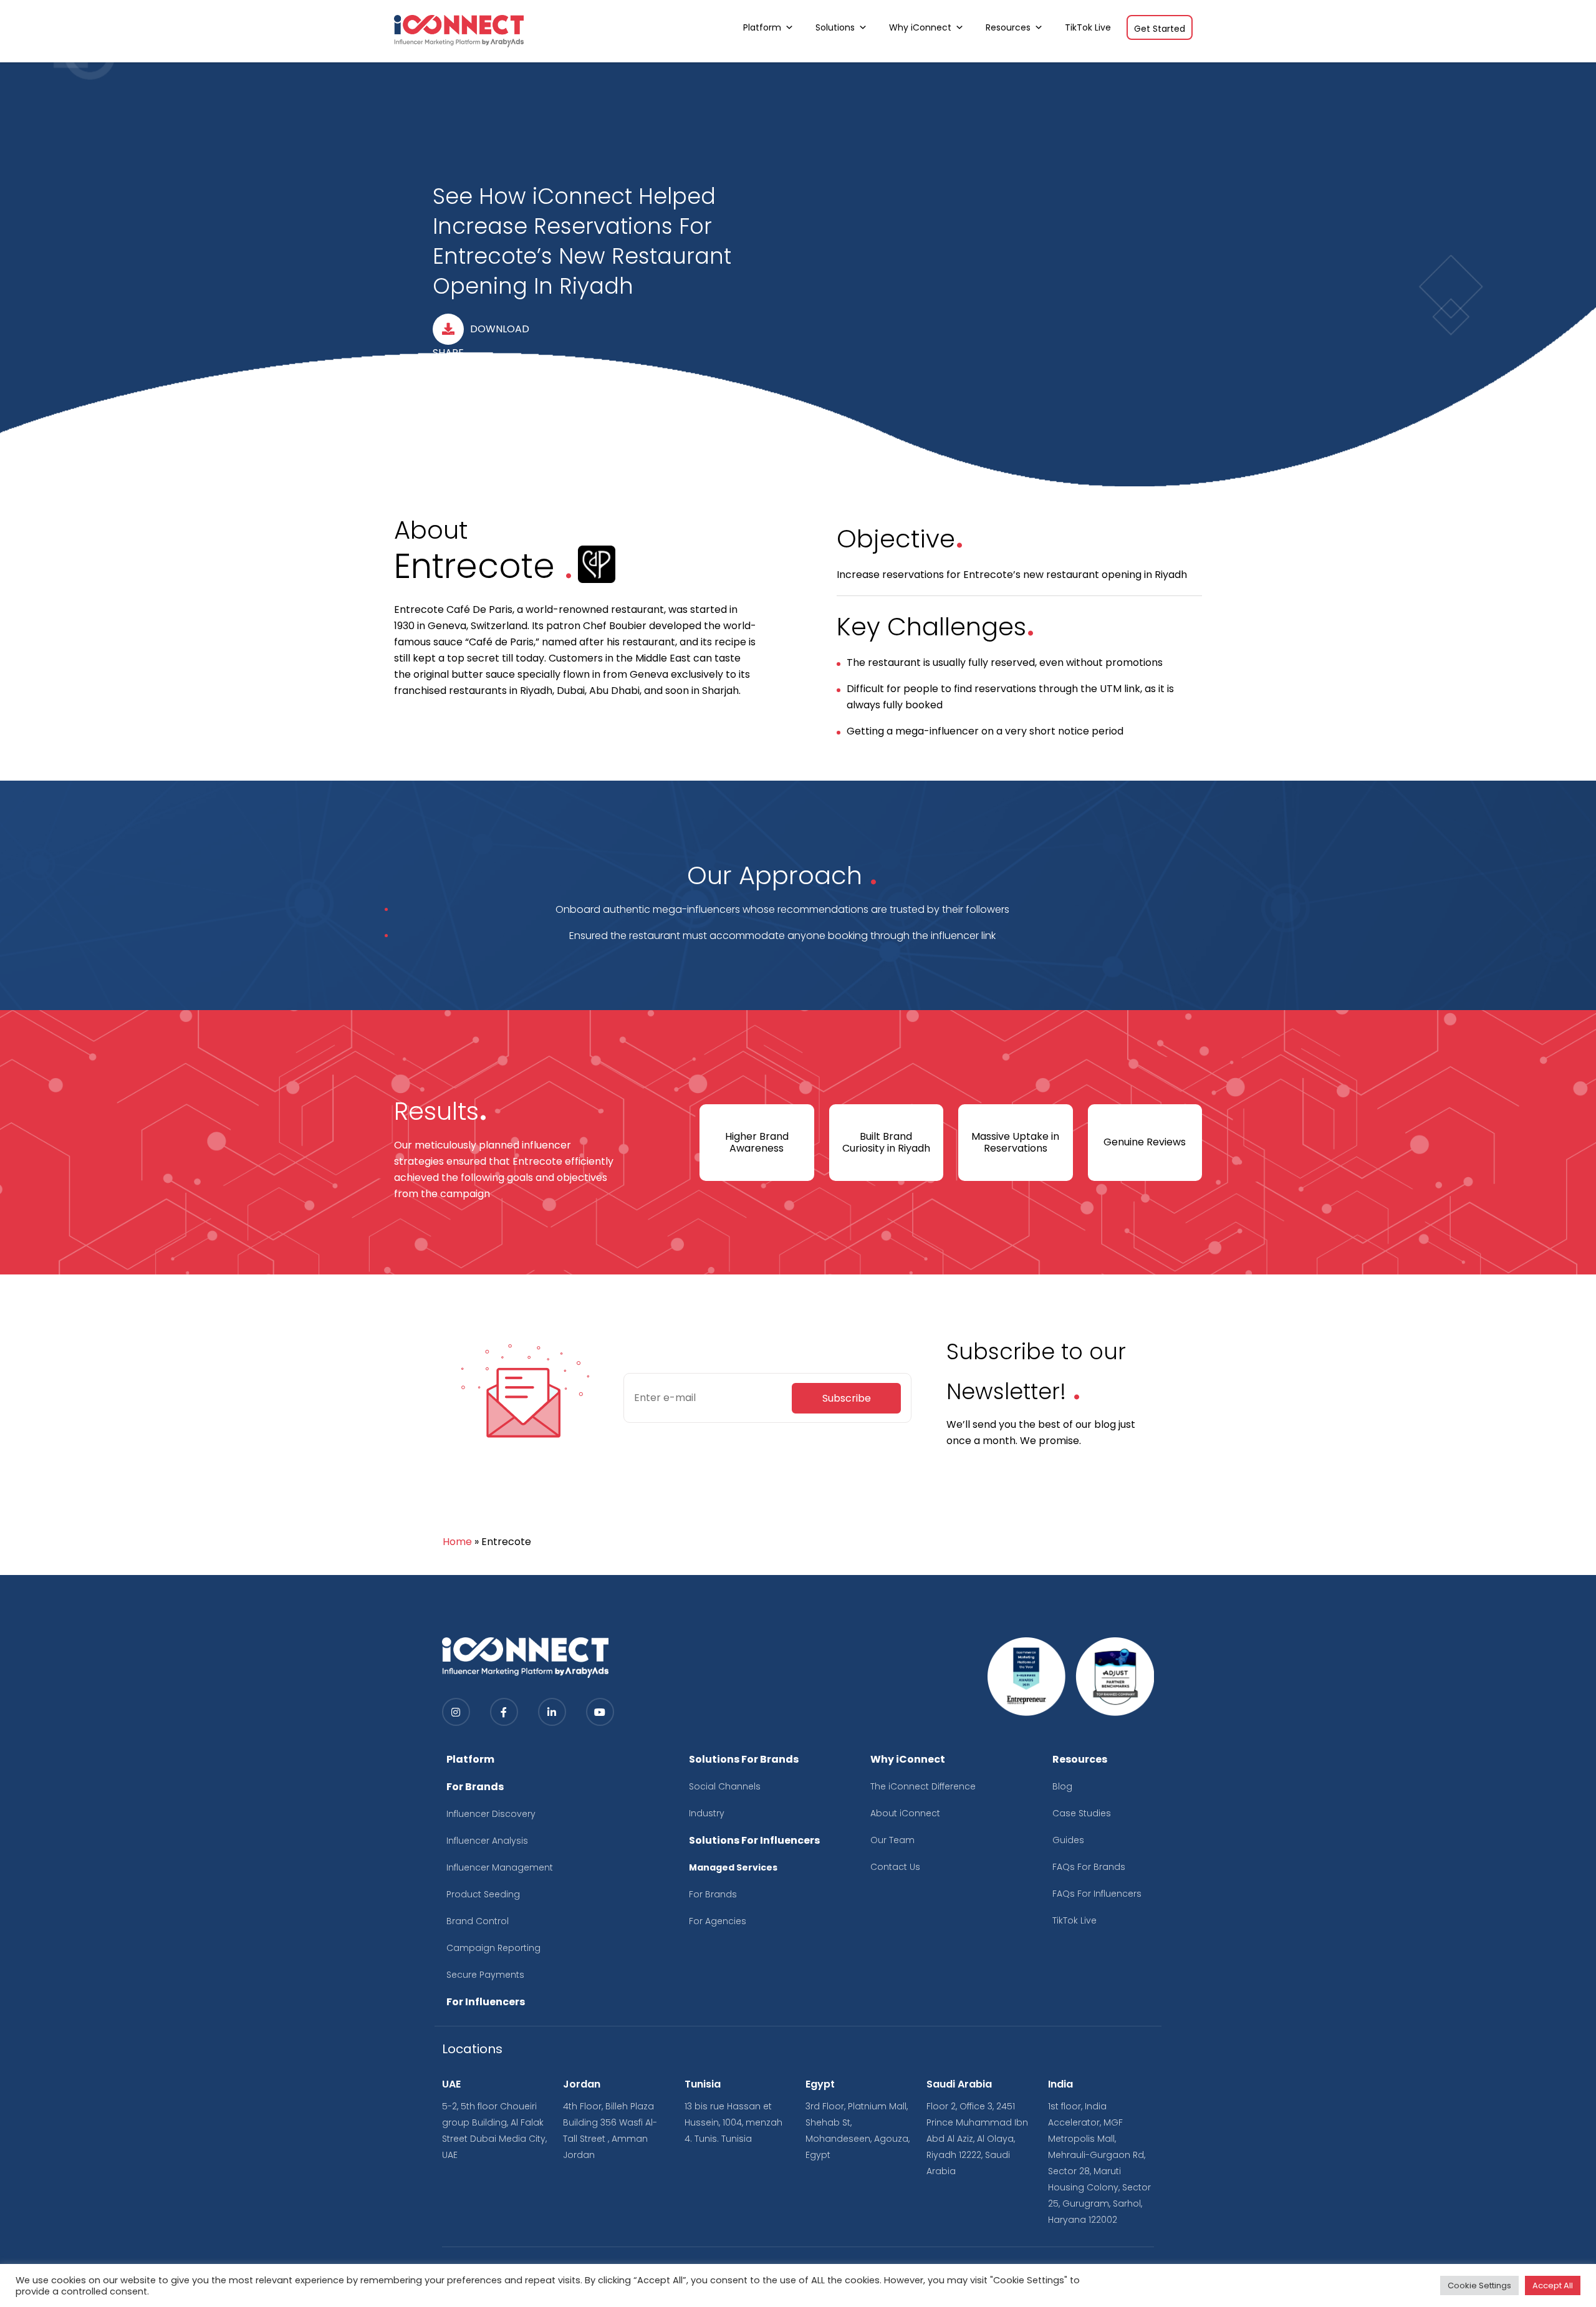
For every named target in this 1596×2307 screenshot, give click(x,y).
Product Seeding (483, 1894)
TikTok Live (1088, 27)
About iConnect (905, 1813)
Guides (1068, 1840)
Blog (1062, 1786)
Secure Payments (485, 1975)
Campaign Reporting (493, 1948)
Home (457, 1542)
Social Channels (725, 1786)
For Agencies (718, 1921)
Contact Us (895, 1867)
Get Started (1160, 29)
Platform (762, 27)
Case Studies (1082, 1813)
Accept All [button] (1553, 2285)
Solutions (835, 27)
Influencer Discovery (491, 1814)
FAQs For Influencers (1097, 1894)
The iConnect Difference (923, 1786)
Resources (1008, 27)
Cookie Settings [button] (1479, 2285)
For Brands (713, 1894)
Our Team (892, 1840)
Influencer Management (500, 1867)
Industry (707, 1813)
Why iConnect (920, 27)
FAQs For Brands (1089, 1867)
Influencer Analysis (487, 1841)
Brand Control (478, 1921)
